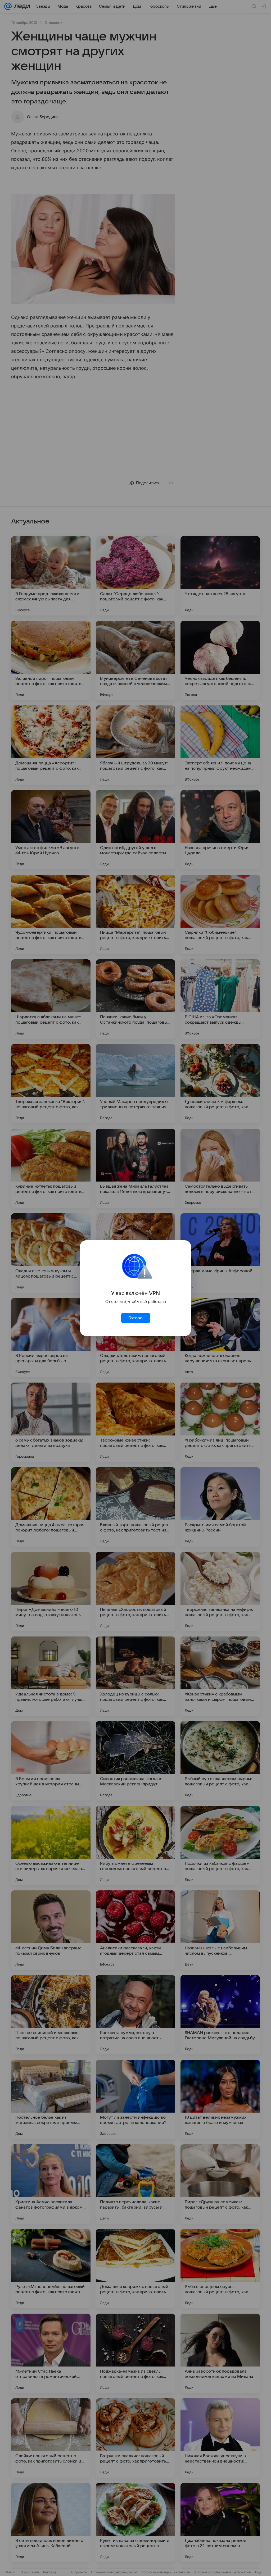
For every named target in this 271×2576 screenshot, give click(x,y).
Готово (135, 1318)
